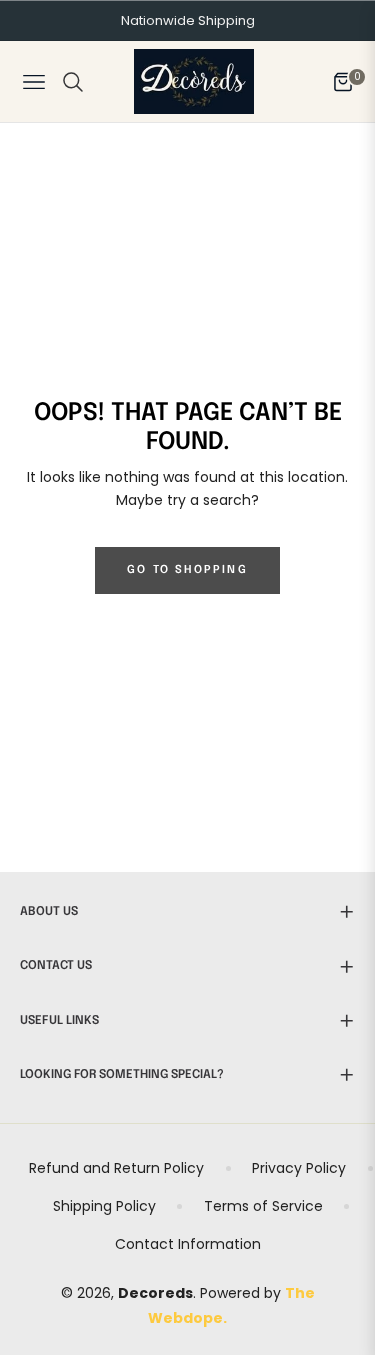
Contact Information (188, 1244)
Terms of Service (263, 1206)
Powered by (242, 1293)
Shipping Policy (104, 1206)
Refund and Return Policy (116, 1168)
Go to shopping (187, 570)
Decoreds (155, 1293)
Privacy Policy (299, 1168)
